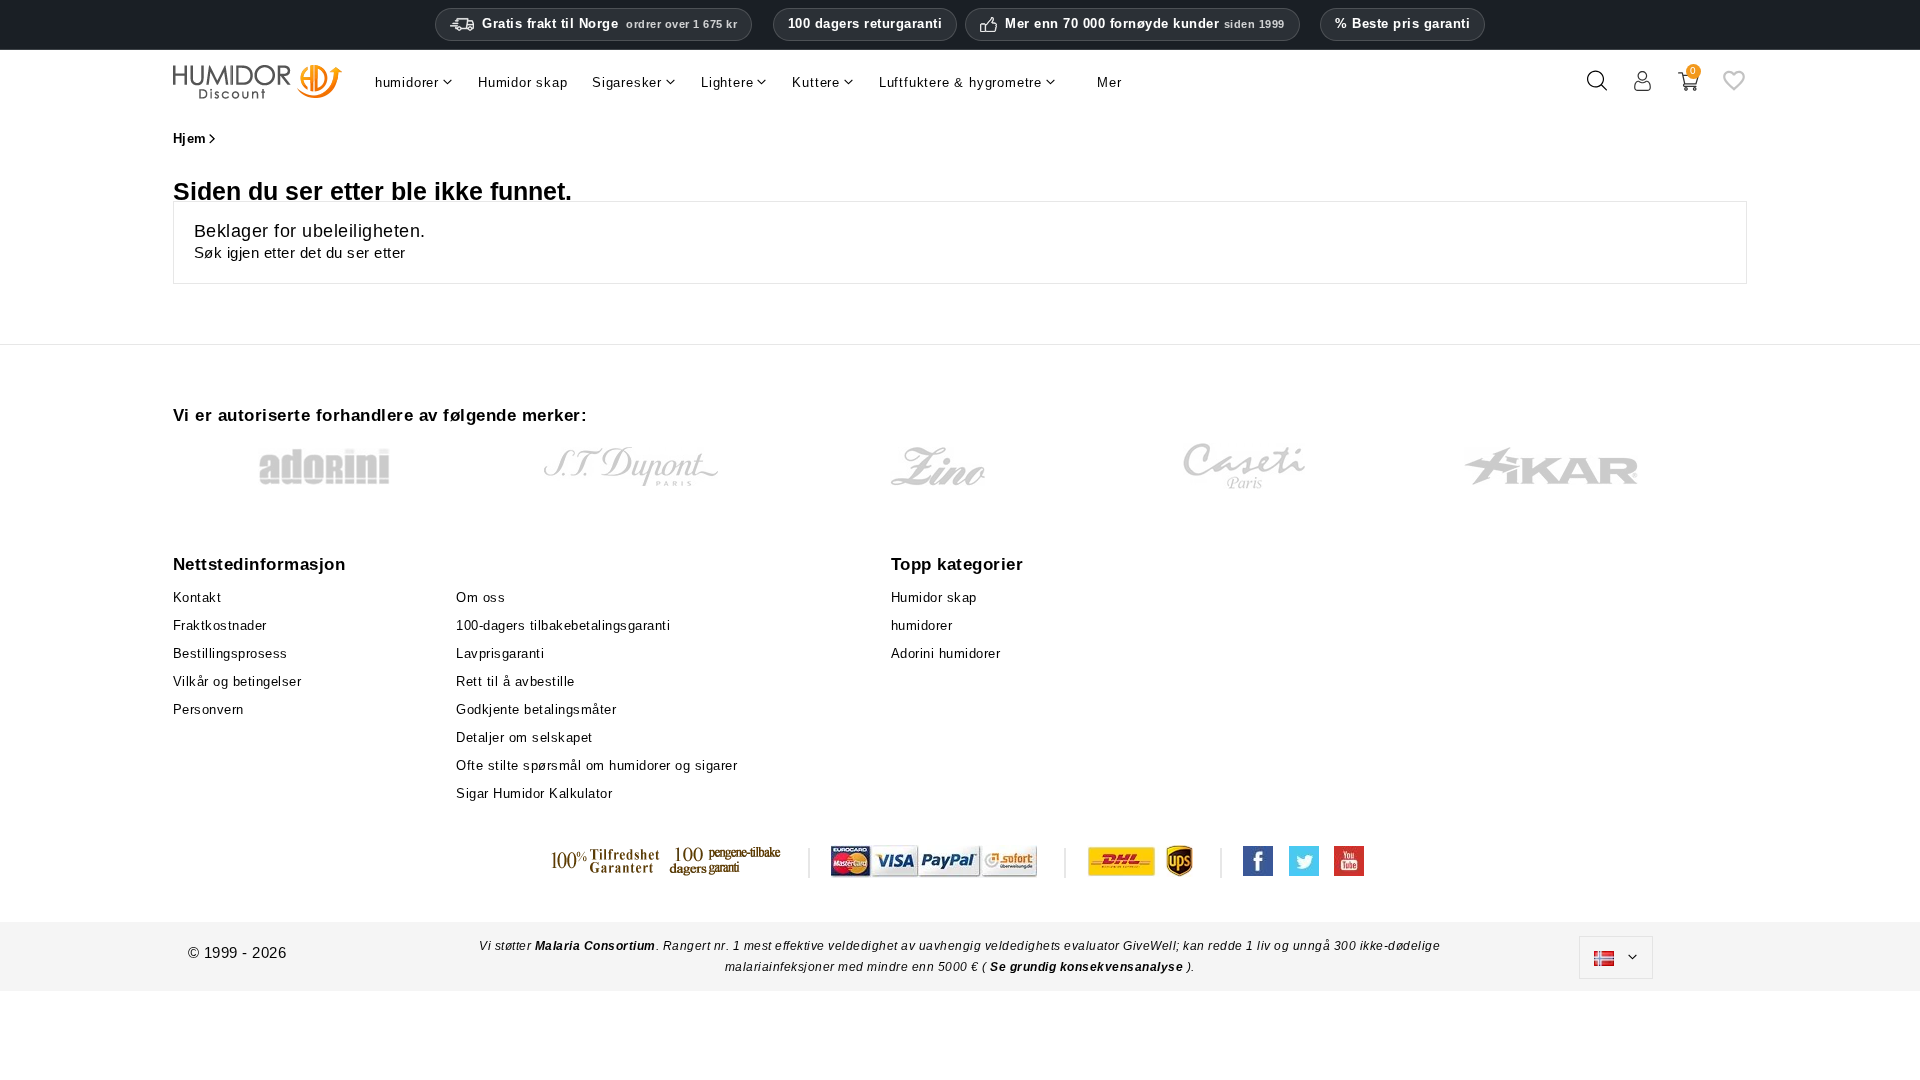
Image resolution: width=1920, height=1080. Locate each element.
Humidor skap (934, 597)
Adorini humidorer (946, 653)
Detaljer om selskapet (524, 737)
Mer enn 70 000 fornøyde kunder (1145, 24)
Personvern (208, 709)
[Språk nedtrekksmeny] (1616, 958)
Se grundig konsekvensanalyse (1088, 967)
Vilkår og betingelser (237, 681)
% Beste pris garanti (1402, 23)
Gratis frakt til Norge (609, 23)
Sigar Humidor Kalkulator (534, 793)
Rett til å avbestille (515, 681)
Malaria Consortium (595, 946)
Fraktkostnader (220, 625)
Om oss (480, 597)
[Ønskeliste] (1734, 88)
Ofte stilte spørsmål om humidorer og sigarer (596, 765)
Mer (1109, 82)
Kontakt (197, 597)
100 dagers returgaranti (865, 23)
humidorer (922, 625)
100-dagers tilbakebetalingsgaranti (563, 625)
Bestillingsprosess (230, 653)
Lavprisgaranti (500, 653)
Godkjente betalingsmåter (536, 709)
